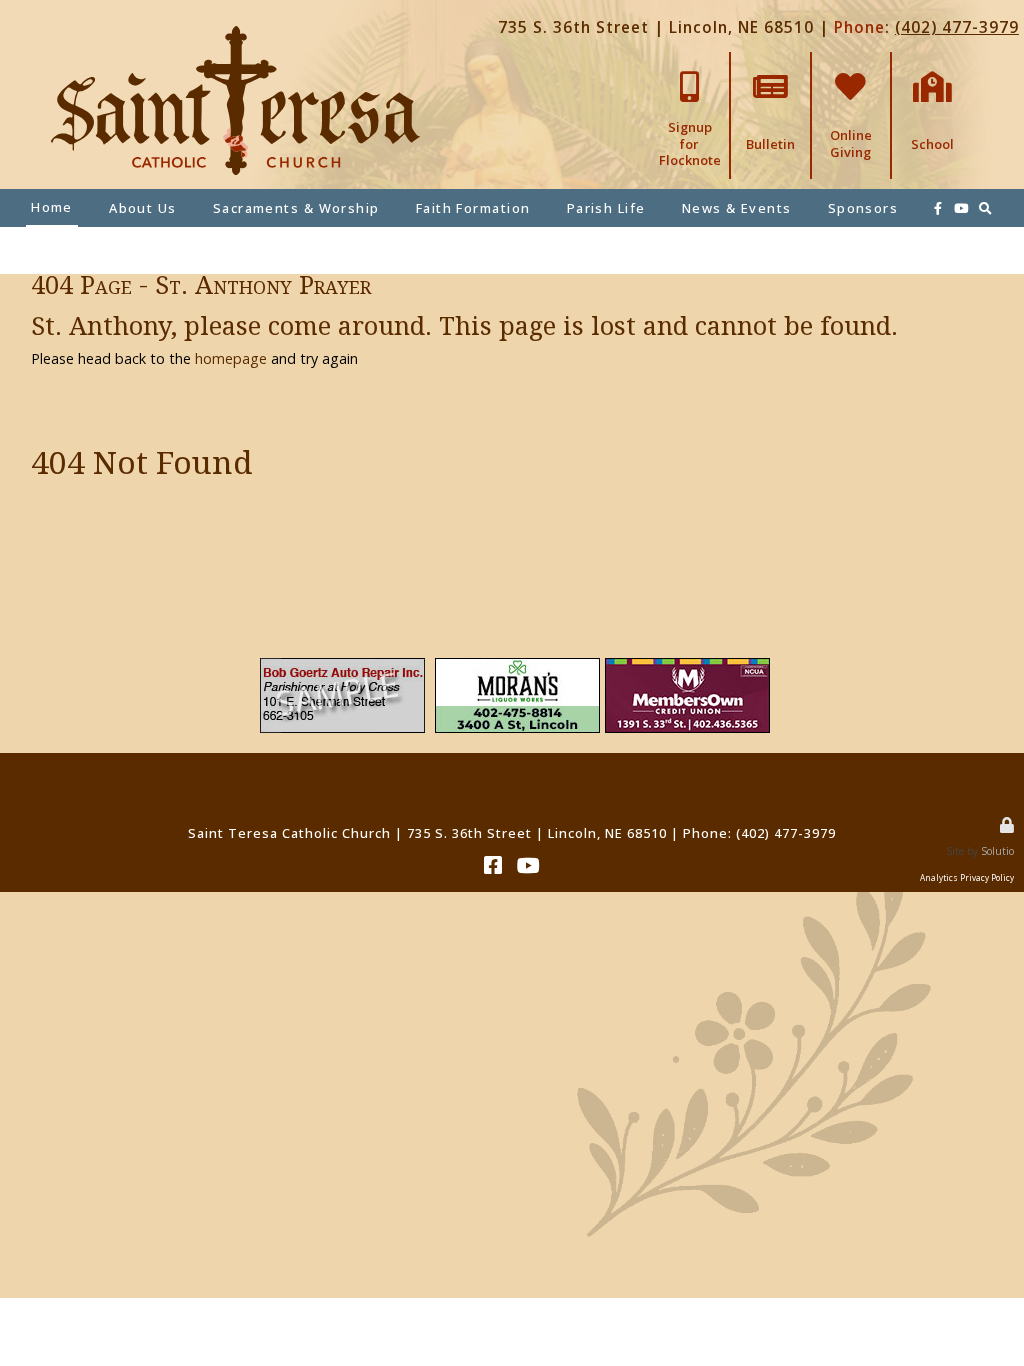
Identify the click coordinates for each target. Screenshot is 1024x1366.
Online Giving (850, 67)
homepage (231, 358)
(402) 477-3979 (957, 27)
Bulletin (770, 60)
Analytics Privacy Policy (967, 877)
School (932, 60)
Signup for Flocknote (690, 67)
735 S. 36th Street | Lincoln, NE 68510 (656, 27)
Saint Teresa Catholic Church (289, 833)
